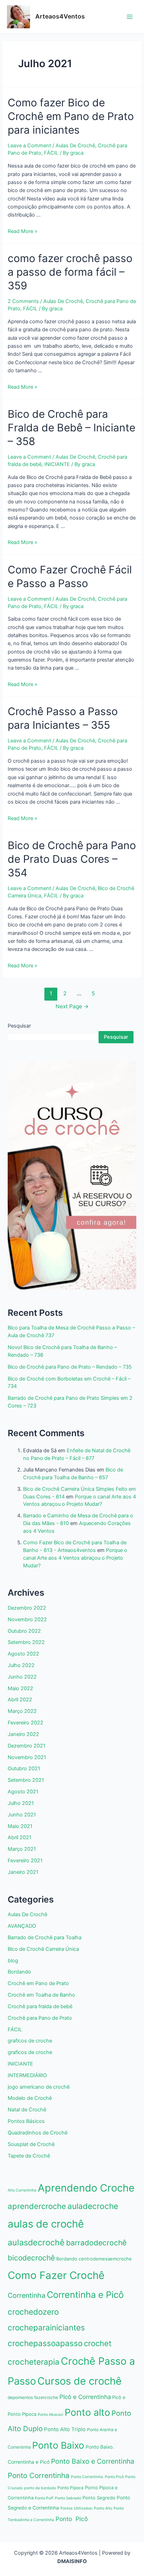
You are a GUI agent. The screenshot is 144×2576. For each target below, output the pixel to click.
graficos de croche (30, 2041)
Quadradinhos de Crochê (38, 2133)
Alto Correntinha (22, 2190)
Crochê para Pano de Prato (40, 2018)
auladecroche (93, 2206)
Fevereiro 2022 (26, 1723)
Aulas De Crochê (75, 146)
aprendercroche (37, 2206)
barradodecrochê (96, 2243)
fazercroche (46, 2397)
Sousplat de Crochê (31, 2144)
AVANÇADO (22, 1926)
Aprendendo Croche (86, 2188)
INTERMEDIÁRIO (27, 2075)
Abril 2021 (20, 1837)
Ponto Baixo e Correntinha (93, 2461)
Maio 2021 (20, 1826)
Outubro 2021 (24, 1769)
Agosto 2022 (23, 1654)
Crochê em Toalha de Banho (41, 1995)
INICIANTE (57, 464)
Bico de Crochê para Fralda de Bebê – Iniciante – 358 (71, 428)
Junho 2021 (22, 1815)
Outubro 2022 (24, 1631)
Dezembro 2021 (27, 1746)
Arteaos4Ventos (60, 16)
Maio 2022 (20, 1688)
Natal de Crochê (27, 2110)
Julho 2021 (21, 1803)
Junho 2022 (22, 1677)
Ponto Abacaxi (51, 2415)
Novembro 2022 (27, 1619)
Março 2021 (22, 1849)
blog (13, 1961)
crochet (98, 2343)
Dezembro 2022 (27, 1608)
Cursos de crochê (80, 2381)
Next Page (72, 1006)
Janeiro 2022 (23, 1734)
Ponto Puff (44, 2498)
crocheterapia (34, 2362)
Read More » (23, 231)
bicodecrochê (31, 2258)
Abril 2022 (20, 1700)
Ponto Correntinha (39, 2475)
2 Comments (23, 301)
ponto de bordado (40, 2488)
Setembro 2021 (26, 1780)
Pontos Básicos (26, 2121)
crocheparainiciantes (46, 2327)
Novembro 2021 (27, 1757)
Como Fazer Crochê (56, 2275)
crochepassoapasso (45, 2343)
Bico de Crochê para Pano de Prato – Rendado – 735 (70, 1367)
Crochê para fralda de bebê (40, 2006)
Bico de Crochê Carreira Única (43, 1949)
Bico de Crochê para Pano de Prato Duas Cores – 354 (72, 859)
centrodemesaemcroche (105, 2259)
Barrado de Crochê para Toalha (45, 1938)
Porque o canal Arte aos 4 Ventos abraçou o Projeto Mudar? (75, 1558)
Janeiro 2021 (23, 1872)
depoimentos (20, 2397)
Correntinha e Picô (85, 2295)
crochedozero (33, 2312)
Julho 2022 (21, 1665)
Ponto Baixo (58, 2445)
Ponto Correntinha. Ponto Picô (97, 2477)
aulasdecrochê (36, 2242)
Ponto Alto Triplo (65, 2429)
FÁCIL (51, 153)
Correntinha (27, 2295)
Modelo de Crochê (30, 2098)
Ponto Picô (72, 2519)
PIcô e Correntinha (85, 2397)
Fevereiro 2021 (25, 1861)
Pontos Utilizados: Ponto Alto (86, 2508)
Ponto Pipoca (70, 2488)
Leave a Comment (29, 146)
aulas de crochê (46, 2224)
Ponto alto (87, 2412)
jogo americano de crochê (39, 2087)
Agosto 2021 (23, 1792)
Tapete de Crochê (29, 2156)
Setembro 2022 (26, 1642)
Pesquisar (19, 1026)
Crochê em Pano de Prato (38, 1983)
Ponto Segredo (99, 2498)
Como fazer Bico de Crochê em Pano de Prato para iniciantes (71, 116)
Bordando (19, 1972)
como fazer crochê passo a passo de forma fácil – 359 (70, 272)
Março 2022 (22, 1711)
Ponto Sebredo (68, 2498)
